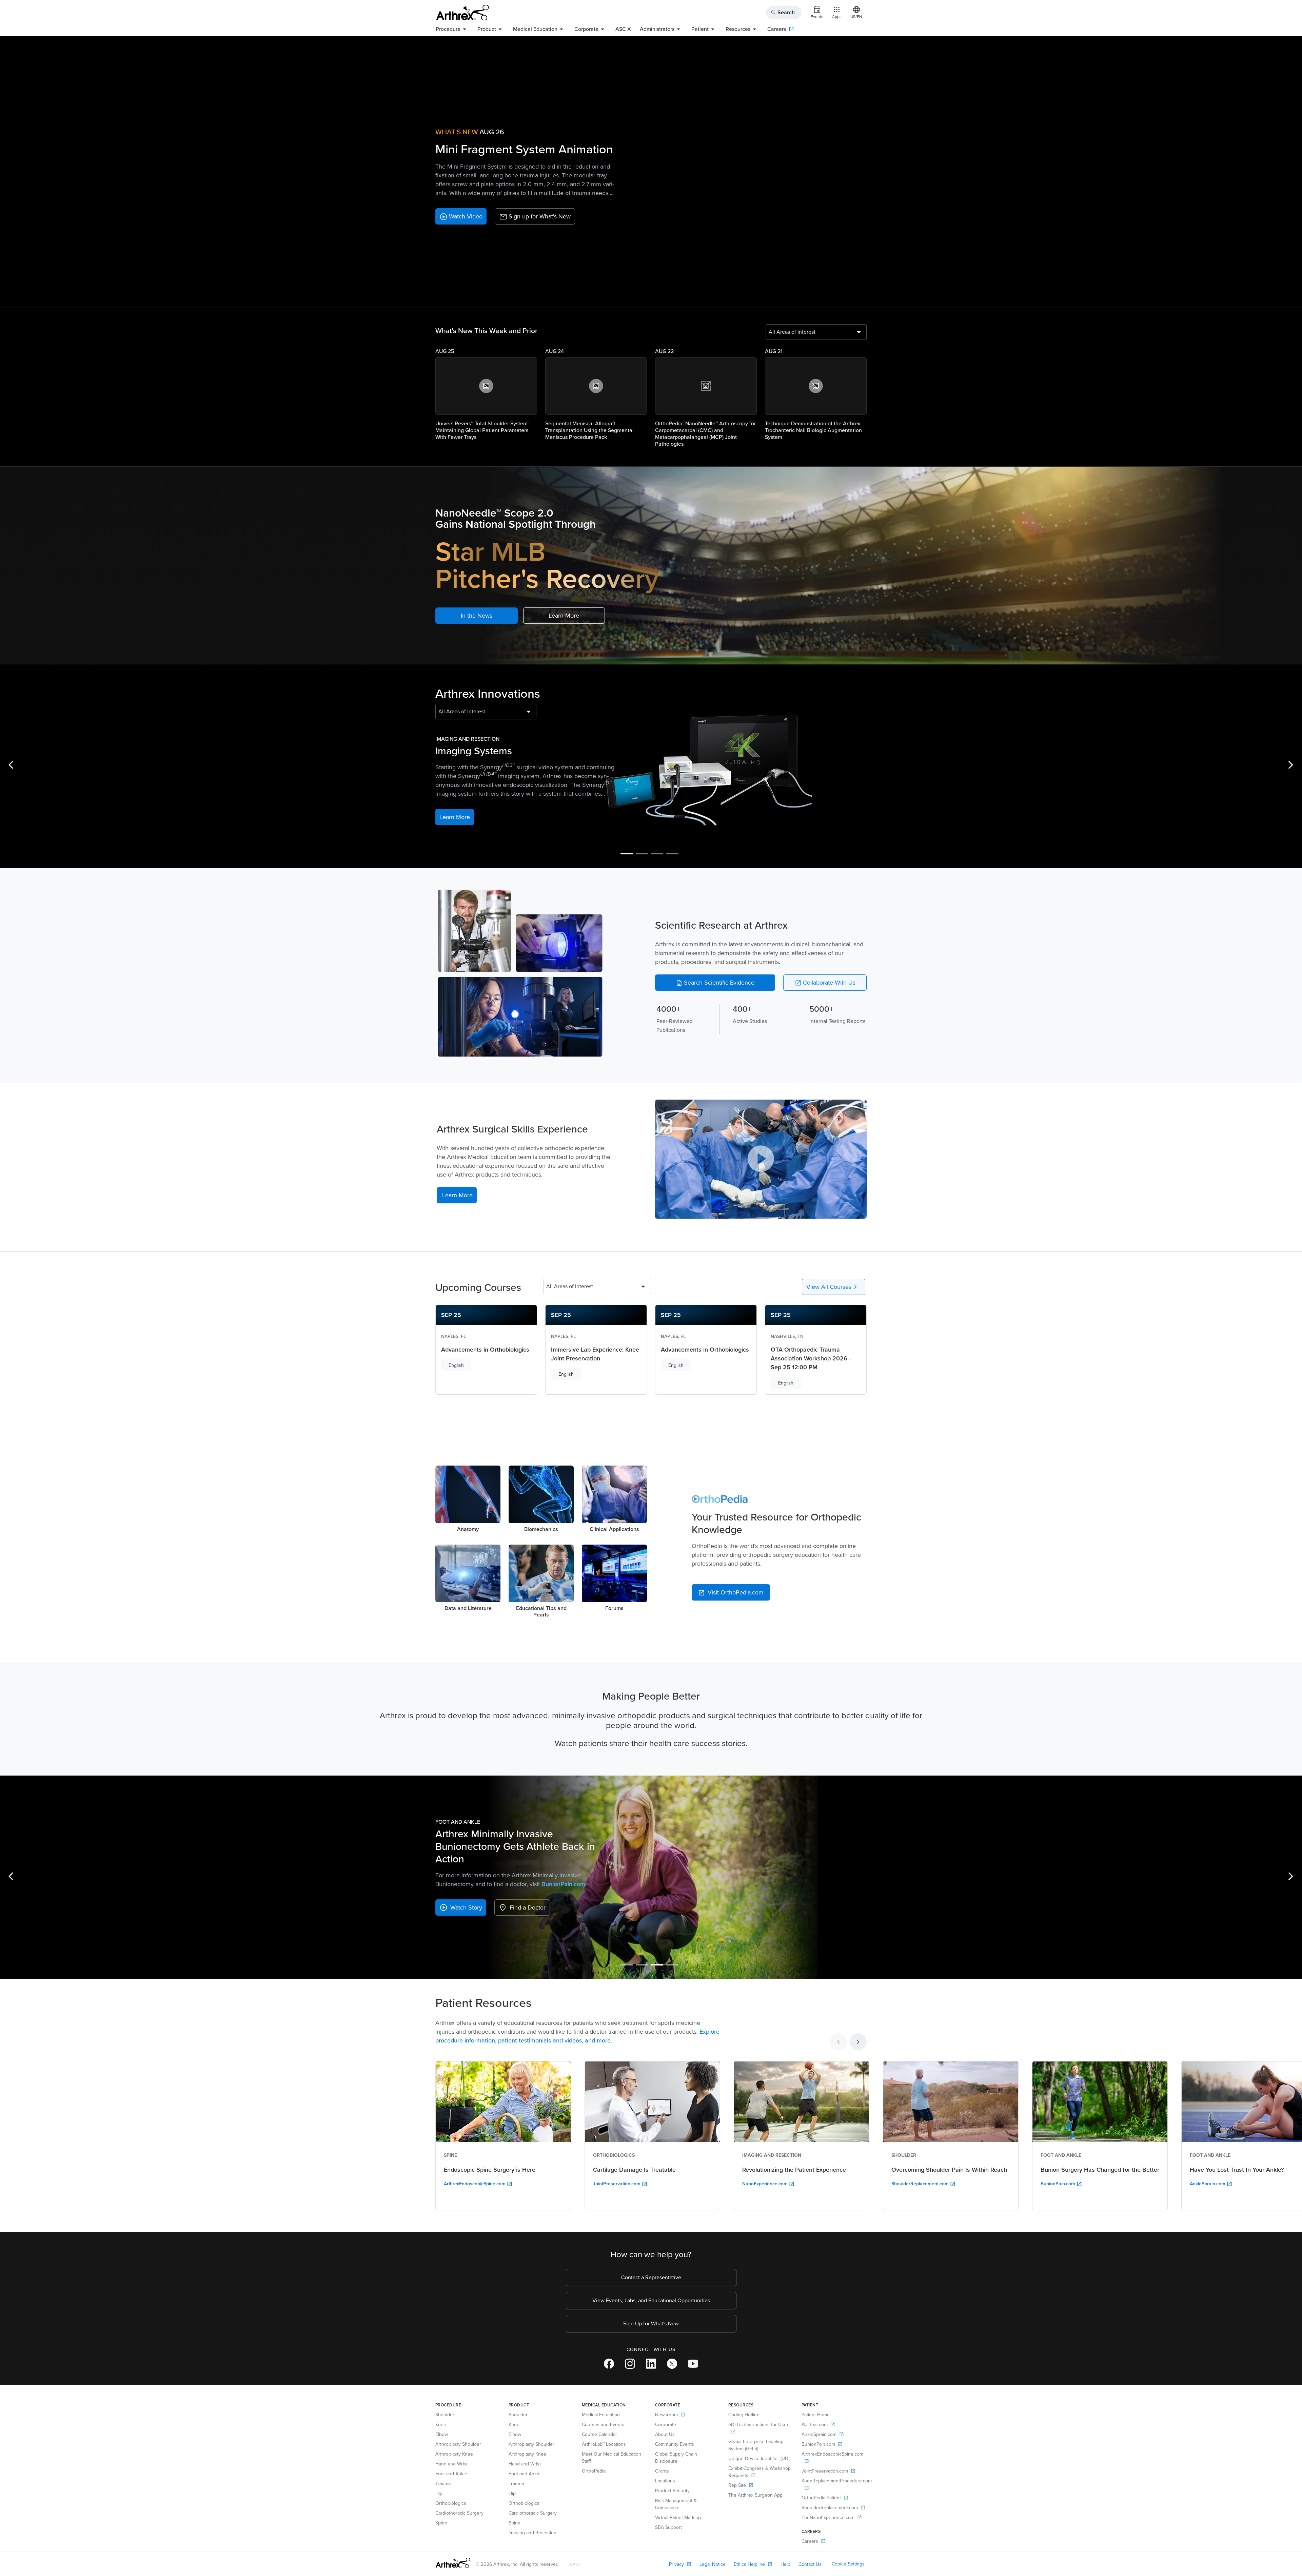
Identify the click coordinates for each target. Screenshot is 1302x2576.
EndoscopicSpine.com (560, 1884)
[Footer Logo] (453, 2563)
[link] (461, 216)
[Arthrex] (462, 13)
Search (783, 12)
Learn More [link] (564, 616)
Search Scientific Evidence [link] (715, 983)
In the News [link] (477, 616)
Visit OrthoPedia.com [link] (731, 1592)
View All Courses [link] (833, 1287)
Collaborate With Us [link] (825, 983)
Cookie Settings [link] (848, 2564)
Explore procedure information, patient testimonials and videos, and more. (577, 2036)
